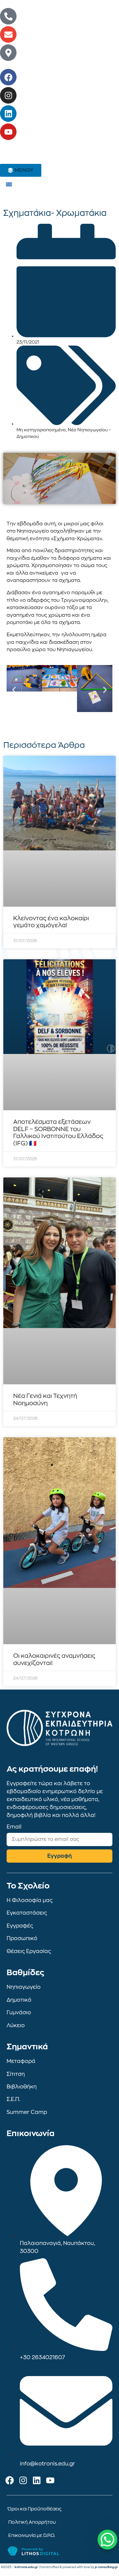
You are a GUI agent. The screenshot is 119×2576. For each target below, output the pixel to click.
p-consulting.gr (106, 2567)
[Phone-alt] (8, 16)
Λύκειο (16, 2026)
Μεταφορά (21, 2061)
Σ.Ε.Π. (13, 2099)
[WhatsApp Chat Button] (107, 2540)
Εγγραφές (20, 1926)
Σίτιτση (16, 2074)
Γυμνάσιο (19, 2013)
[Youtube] (8, 132)
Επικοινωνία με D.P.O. (32, 2535)
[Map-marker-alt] (8, 53)
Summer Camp (27, 2112)
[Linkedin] (8, 114)
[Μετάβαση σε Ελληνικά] (9, 184)
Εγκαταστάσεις (27, 1913)
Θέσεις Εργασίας (29, 1951)
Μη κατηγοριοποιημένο (41, 430)
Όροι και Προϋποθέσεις (35, 2509)
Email (14, 1827)
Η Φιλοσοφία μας (30, 1900)
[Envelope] (8, 34)
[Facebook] (8, 77)
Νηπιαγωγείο (24, 1987)
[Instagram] (8, 95)
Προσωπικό (22, 1938)
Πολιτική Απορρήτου (32, 2522)
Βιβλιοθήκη (22, 2087)
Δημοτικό (19, 2000)
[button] (14, 690)
